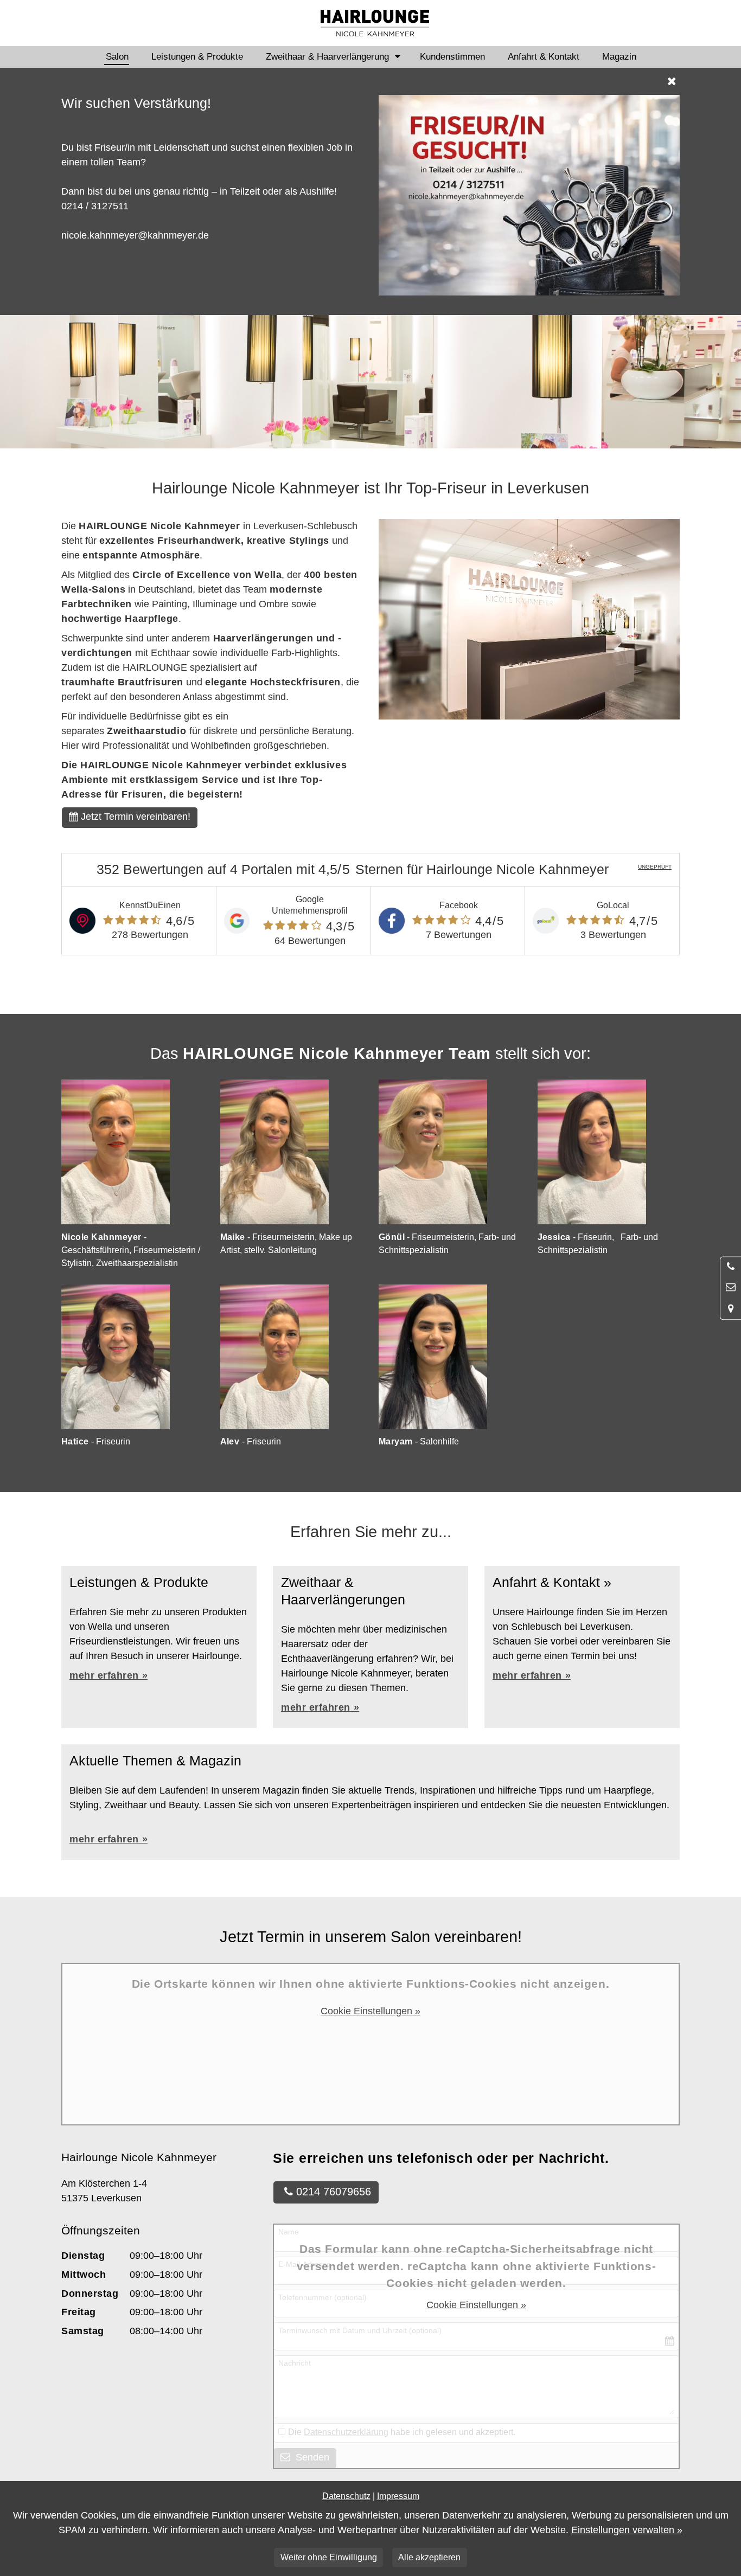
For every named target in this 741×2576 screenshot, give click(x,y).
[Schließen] (372, 81)
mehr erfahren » (320, 1707)
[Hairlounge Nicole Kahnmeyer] (375, 23)
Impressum (398, 2496)
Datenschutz (346, 2496)
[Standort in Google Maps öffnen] (731, 1309)
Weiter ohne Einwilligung (329, 2557)
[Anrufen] (731, 1267)
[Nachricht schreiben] (731, 1288)
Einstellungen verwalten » (627, 2530)
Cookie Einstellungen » (370, 2011)
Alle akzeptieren (429, 2557)
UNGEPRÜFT (655, 867)
